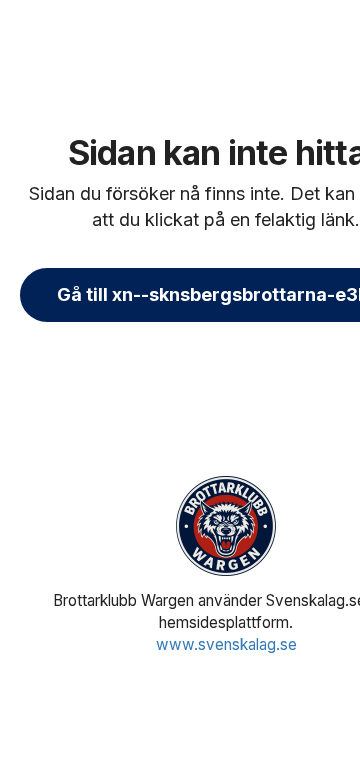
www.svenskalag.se (226, 644)
